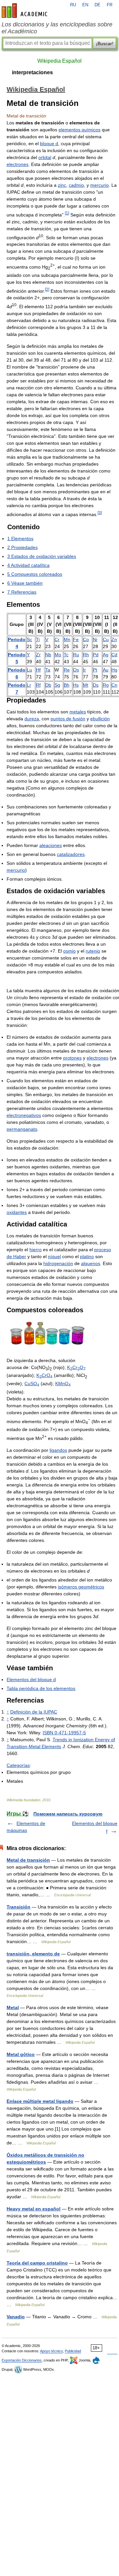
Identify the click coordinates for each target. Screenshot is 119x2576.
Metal (13, 2007)
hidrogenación (58, 1263)
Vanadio (16, 2317)
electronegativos (24, 1115)
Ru (76, 655)
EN (85, 5)
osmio (69, 951)
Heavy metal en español (34, 2209)
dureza (32, 719)
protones (72, 1058)
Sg (57, 685)
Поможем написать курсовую (68, 1814)
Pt (95, 670)
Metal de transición (28, 1860)
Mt (86, 685)
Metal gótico (21, 2054)
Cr (57, 639)
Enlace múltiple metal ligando (40, 2101)
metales (78, 712)
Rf (38, 685)
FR (110, 5)
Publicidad (73, 2351)
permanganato (22, 1129)
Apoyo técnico (51, 2351)
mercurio (99, 185)
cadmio (76, 185)
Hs (76, 685)
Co (86, 639)
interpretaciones (32, 72)
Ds (96, 685)
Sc (29, 639)
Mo (58, 655)
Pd (96, 655)
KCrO (76, 1367)
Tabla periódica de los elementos (41, 1688)
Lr (29, 685)
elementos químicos (79, 130)
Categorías (18, 1765)
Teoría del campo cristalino (37, 2263)
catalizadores (71, 854)
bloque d (49, 144)
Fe (76, 639)
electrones (18, 164)
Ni (95, 639)
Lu (29, 670)
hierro (36, 1250)
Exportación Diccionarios (22, 2360)
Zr (38, 655)
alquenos (91, 1263)
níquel (54, 1256)
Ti (38, 639)
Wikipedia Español (59, 61)
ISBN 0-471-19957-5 (64, 1733)
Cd (114, 655)
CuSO (32, 1384)
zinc (62, 185)
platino (87, 1256)
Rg (106, 685)
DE (98, 5)
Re (67, 670)
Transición (19, 1907)
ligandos (58, 1450)
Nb (48, 655)
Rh (86, 655)
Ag (106, 655)
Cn (114, 685)
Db (48, 685)
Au (106, 670)
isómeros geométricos (81, 1587)
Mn (67, 639)
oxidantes (17, 1212)
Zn (114, 639)
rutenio (93, 951)
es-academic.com (25, 11)
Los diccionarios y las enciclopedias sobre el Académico (57, 28)
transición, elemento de (33, 1954)
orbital (45, 157)
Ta (48, 670)
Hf (38, 670)
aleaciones (51, 845)
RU (73, 5)
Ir (84, 670)
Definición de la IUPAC (34, 1712)
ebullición (100, 719)
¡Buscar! (105, 44)
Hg (114, 670)
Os (76, 670)
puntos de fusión (68, 719)
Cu (106, 639)
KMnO (63, 1384)
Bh (67, 685)
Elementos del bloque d (31, 1679)
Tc (66, 655)
